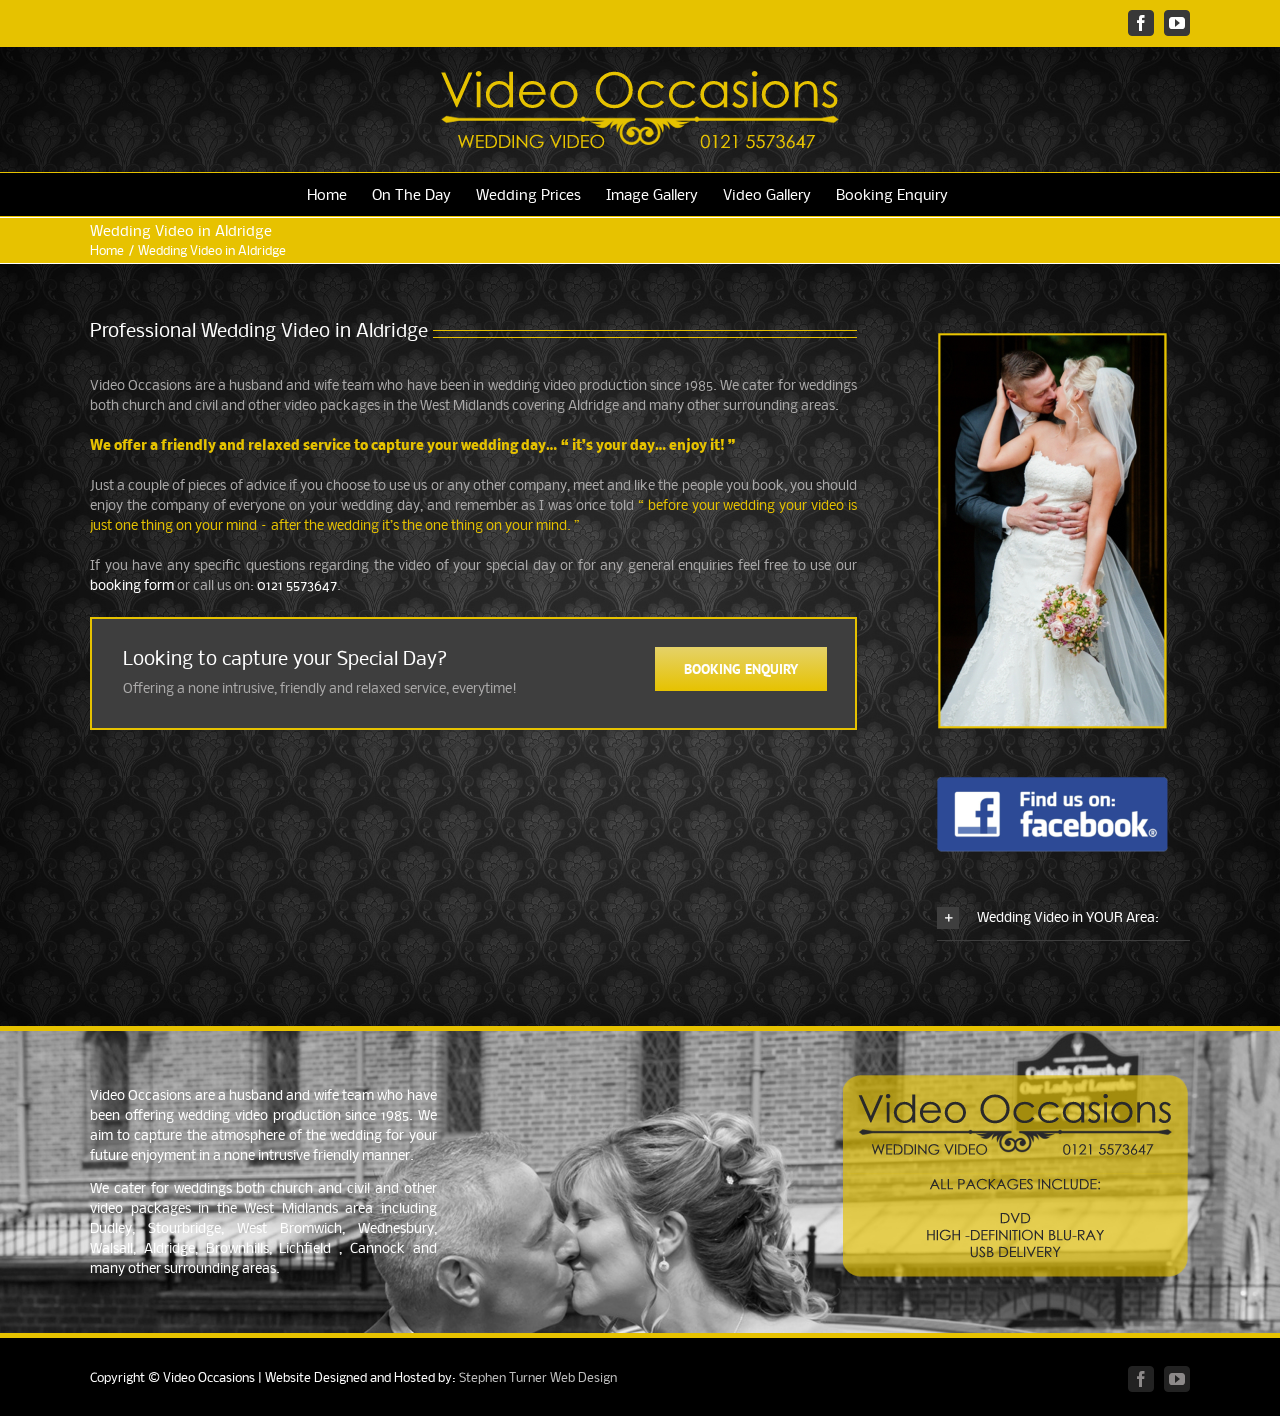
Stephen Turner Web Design (538, 1378)
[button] (1063, 918)
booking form (132, 586)
